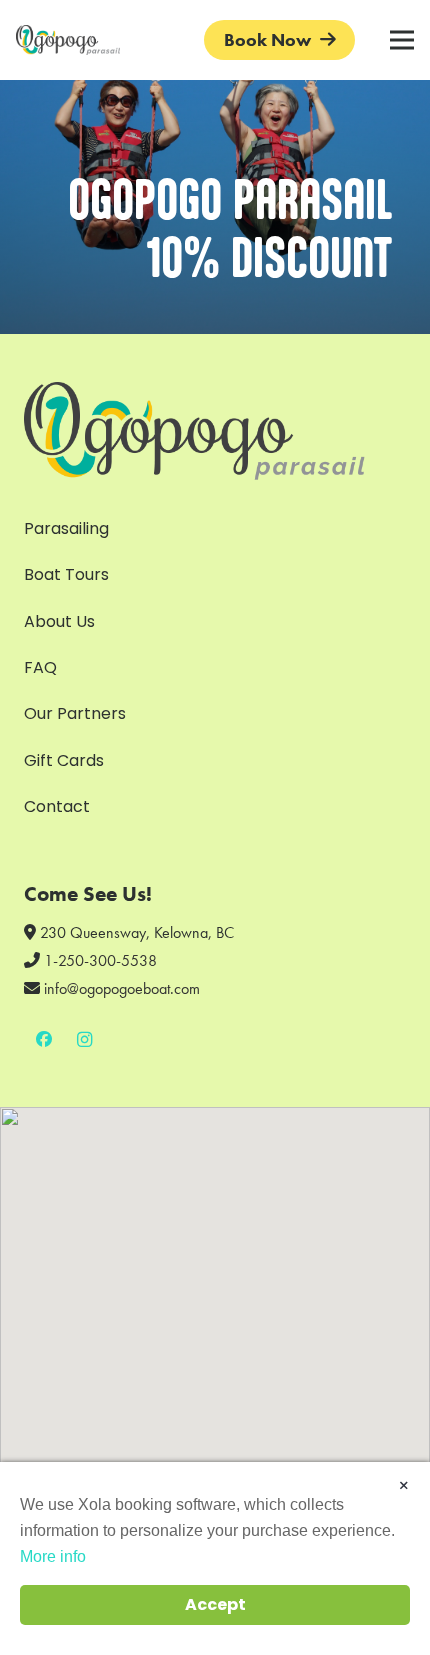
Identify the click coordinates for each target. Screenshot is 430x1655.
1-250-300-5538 (100, 960)
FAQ (40, 667)
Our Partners (75, 713)
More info (53, 1556)
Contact (57, 806)
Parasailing (66, 528)
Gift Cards (64, 760)
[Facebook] (44, 1039)
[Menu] (402, 40)
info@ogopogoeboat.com (122, 988)
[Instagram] (84, 1039)
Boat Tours (66, 574)
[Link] (68, 40)
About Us (59, 621)
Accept (215, 1604)
